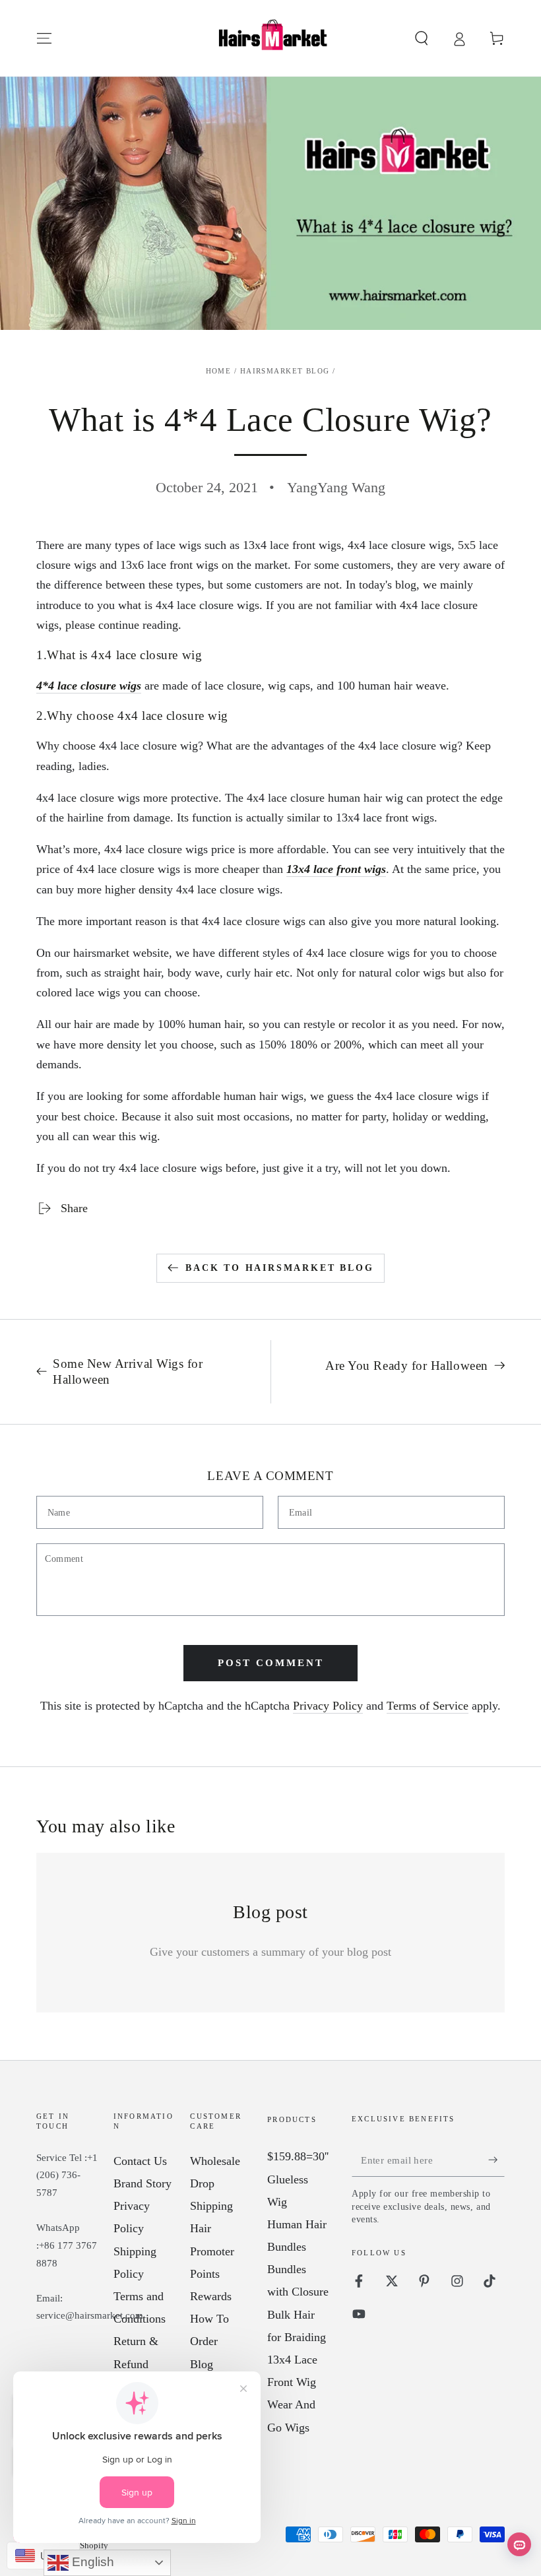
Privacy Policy (328, 1706)
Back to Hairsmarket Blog (279, 1268)
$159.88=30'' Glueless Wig (298, 2179)
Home (219, 371)
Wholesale (215, 2161)
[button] (421, 38)
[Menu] (45, 38)
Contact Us (140, 2161)
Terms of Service (428, 1706)
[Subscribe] (496, 2160)
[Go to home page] (270, 38)
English (91, 2562)
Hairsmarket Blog (285, 371)
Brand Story (143, 2183)
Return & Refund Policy (136, 2364)
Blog (202, 2364)
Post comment (271, 1663)
